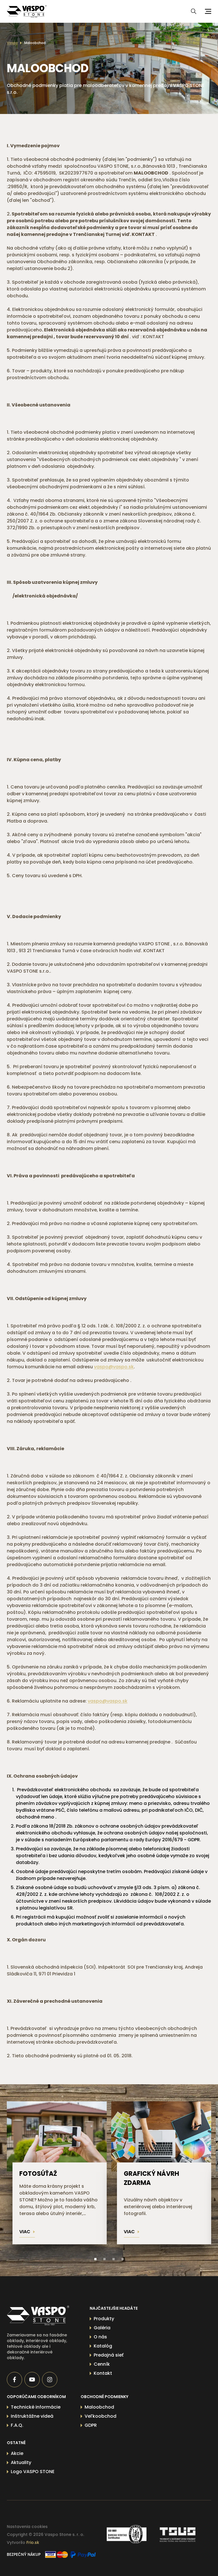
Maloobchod (35, 43)
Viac (25, 2232)
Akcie (17, 2453)
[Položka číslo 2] (104, 2259)
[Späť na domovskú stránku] (38, 2316)
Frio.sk (33, 2542)
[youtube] (32, 2380)
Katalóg (103, 2346)
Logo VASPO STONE (33, 2472)
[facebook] (14, 2380)
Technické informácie (36, 2407)
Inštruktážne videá (32, 2416)
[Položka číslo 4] (123, 2259)
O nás (100, 2337)
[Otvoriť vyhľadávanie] (194, 11)
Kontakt (103, 2373)
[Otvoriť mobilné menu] (207, 11)
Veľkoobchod (100, 2416)
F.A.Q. (17, 2425)
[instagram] (50, 2380)
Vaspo (12, 43)
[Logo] (27, 11)
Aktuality (21, 2462)
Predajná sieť (109, 2355)
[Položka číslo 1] (95, 2259)
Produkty (104, 2319)
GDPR (91, 2425)
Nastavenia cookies (27, 2527)
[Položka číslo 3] (114, 2259)
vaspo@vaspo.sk (114, 1367)
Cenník (102, 2364)
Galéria (102, 2328)
